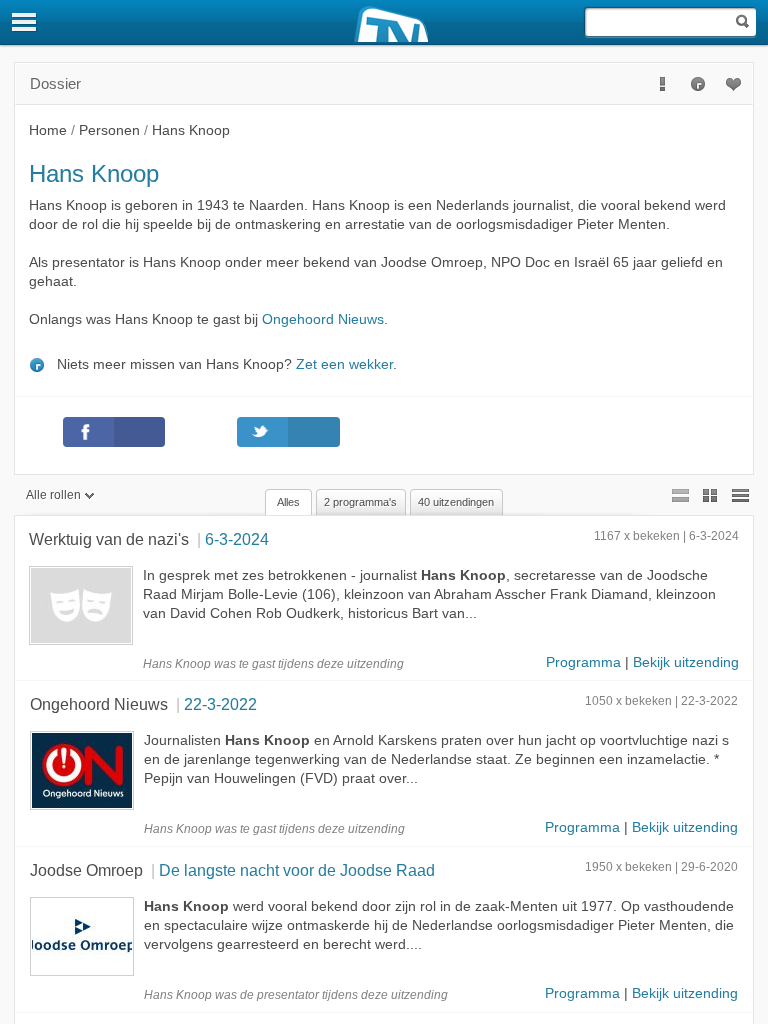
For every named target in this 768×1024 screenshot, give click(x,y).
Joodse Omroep (86, 870)
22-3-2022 (220, 704)
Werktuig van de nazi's (109, 539)
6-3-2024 (237, 539)
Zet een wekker (344, 364)
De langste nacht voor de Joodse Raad (297, 870)
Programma (583, 662)
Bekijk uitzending (686, 662)
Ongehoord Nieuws (323, 319)
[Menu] (25, 22)
